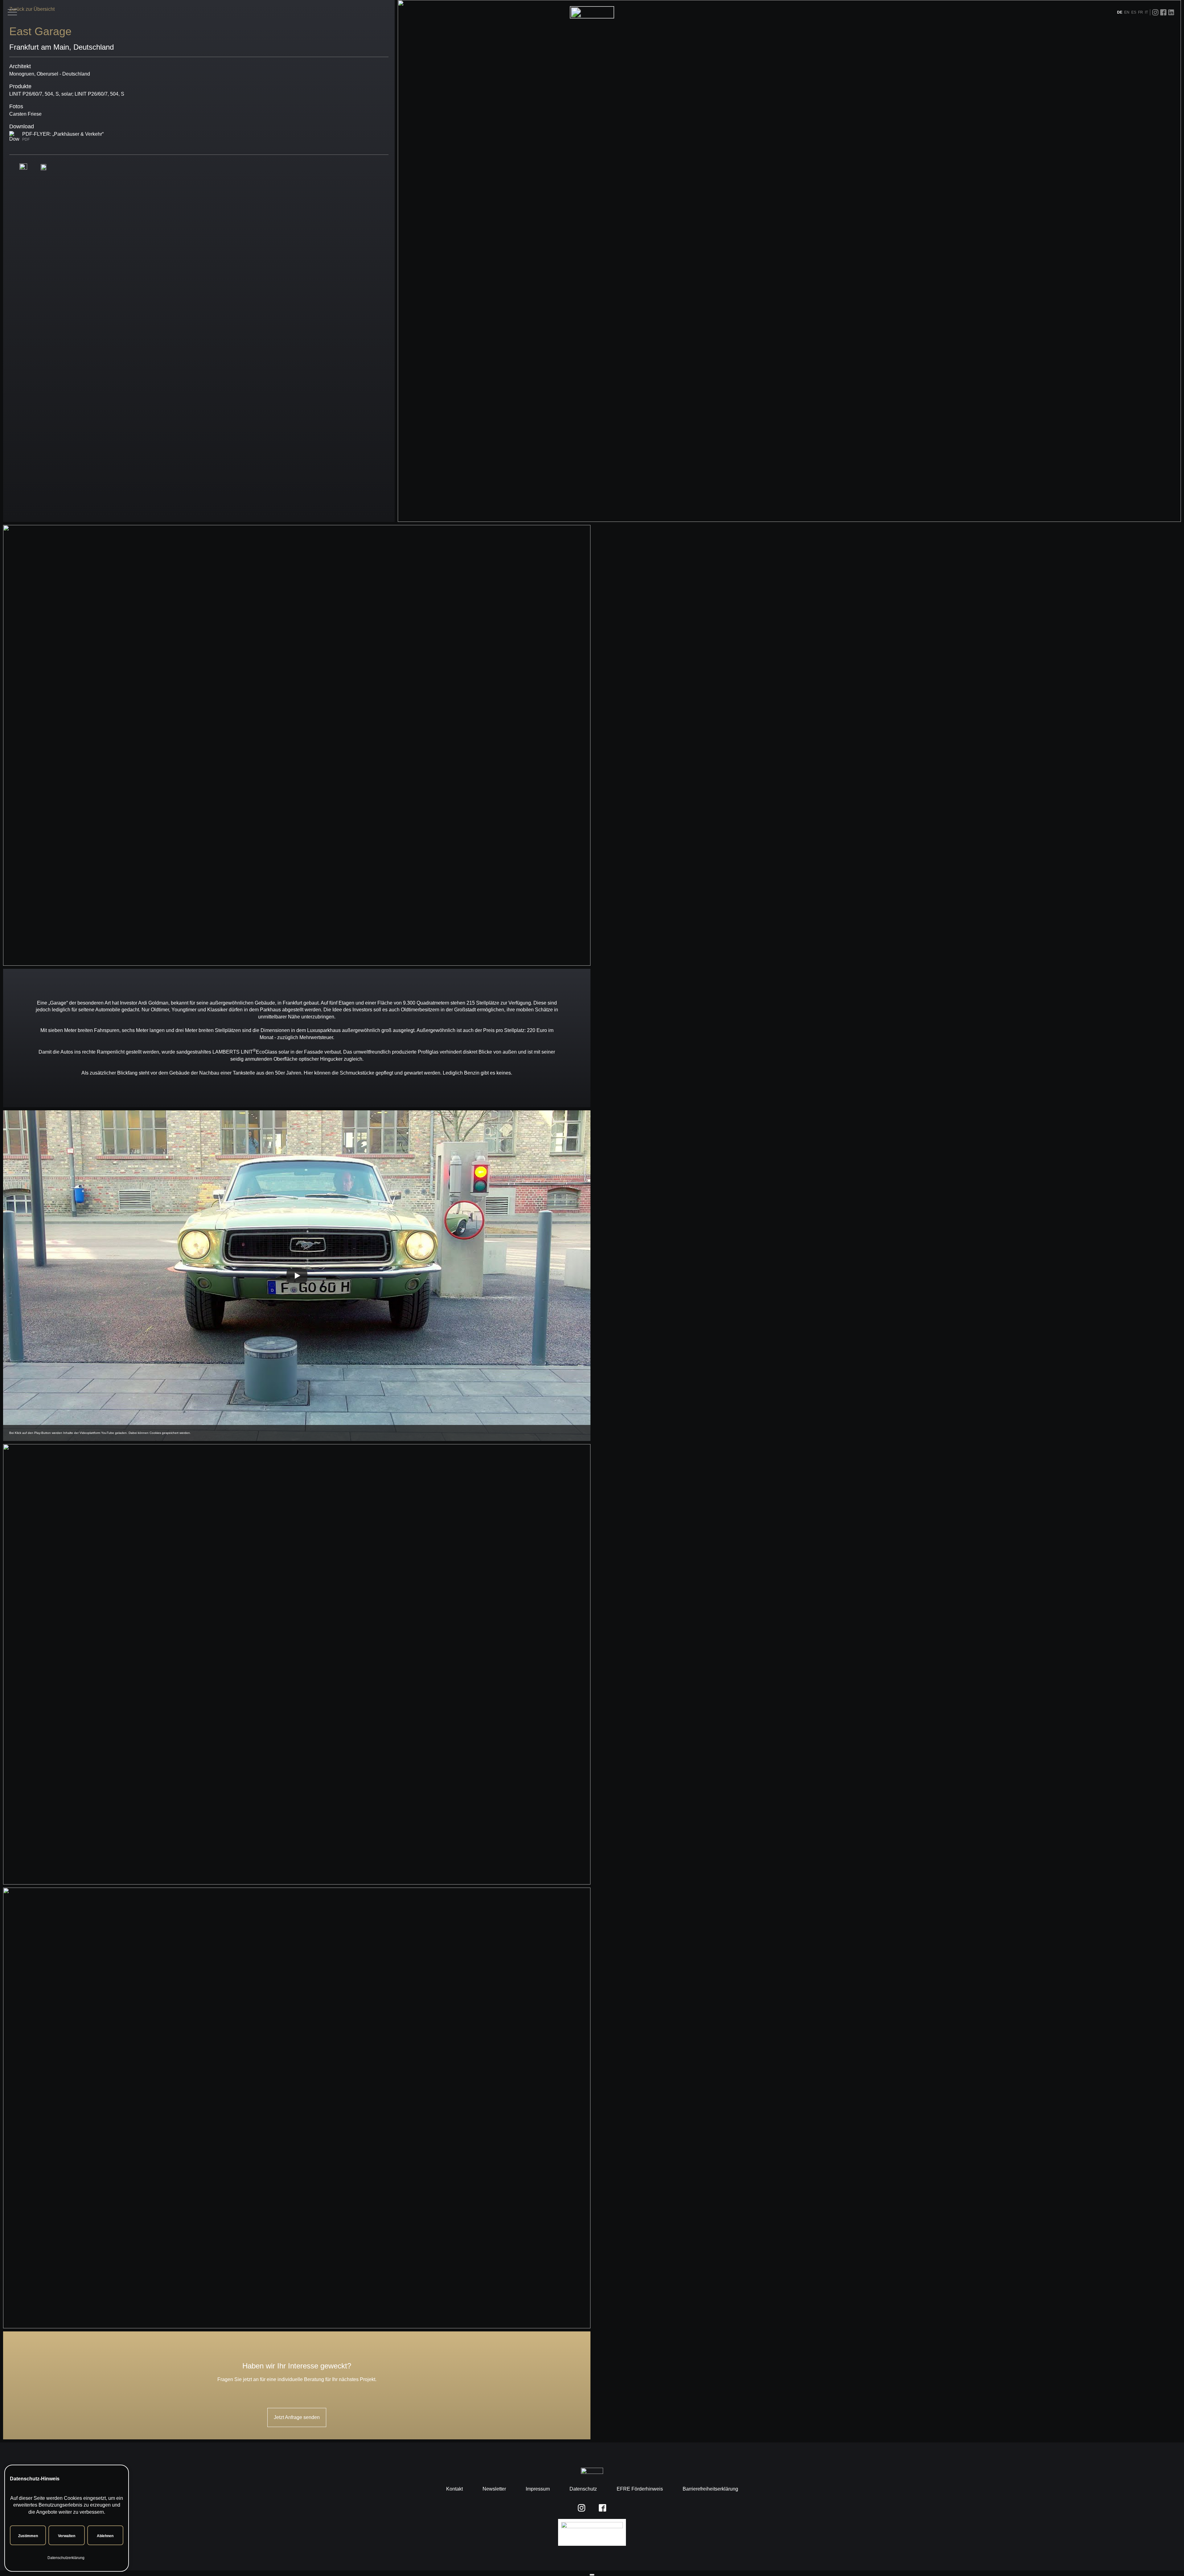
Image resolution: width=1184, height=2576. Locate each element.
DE (1120, 12)
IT (1146, 12)
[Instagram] (1155, 12)
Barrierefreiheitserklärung (710, 2489)
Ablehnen (105, 2536)
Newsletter (494, 2489)
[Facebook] (1163, 12)
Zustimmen (28, 2536)
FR (1141, 12)
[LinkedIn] (1171, 12)
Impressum (538, 2489)
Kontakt (454, 2489)
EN (1127, 12)
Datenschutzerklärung (66, 2558)
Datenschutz (583, 2489)
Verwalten (67, 2536)
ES (1134, 12)
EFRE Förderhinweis (640, 2489)
